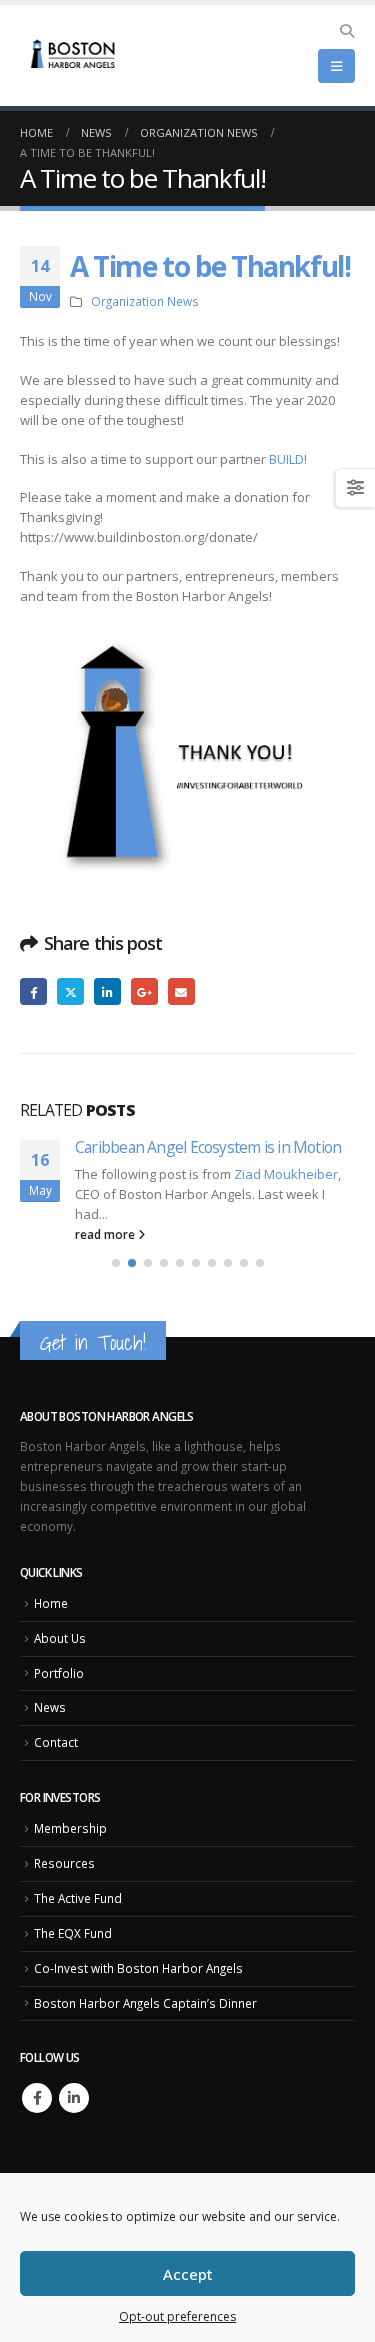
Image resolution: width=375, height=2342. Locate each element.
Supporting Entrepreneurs (206, 1147)
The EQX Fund (73, 1943)
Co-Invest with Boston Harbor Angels (138, 1978)
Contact (56, 1752)
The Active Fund (78, 1908)
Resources (64, 1873)
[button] (116, 1273)
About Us (60, 1648)
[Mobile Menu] (336, 66)
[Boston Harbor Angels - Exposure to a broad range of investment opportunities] (75, 56)
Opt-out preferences (177, 2316)
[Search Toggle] (346, 31)
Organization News (145, 301)
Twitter (70, 991)
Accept (188, 2274)
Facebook (33, 991)
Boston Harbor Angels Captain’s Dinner (145, 2013)
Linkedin (74, 2108)
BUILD (286, 459)
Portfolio (59, 1683)
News (50, 1717)
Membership (70, 1838)
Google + (144, 991)
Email (181, 991)
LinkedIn (107, 991)
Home (51, 1613)
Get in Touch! (93, 1352)
